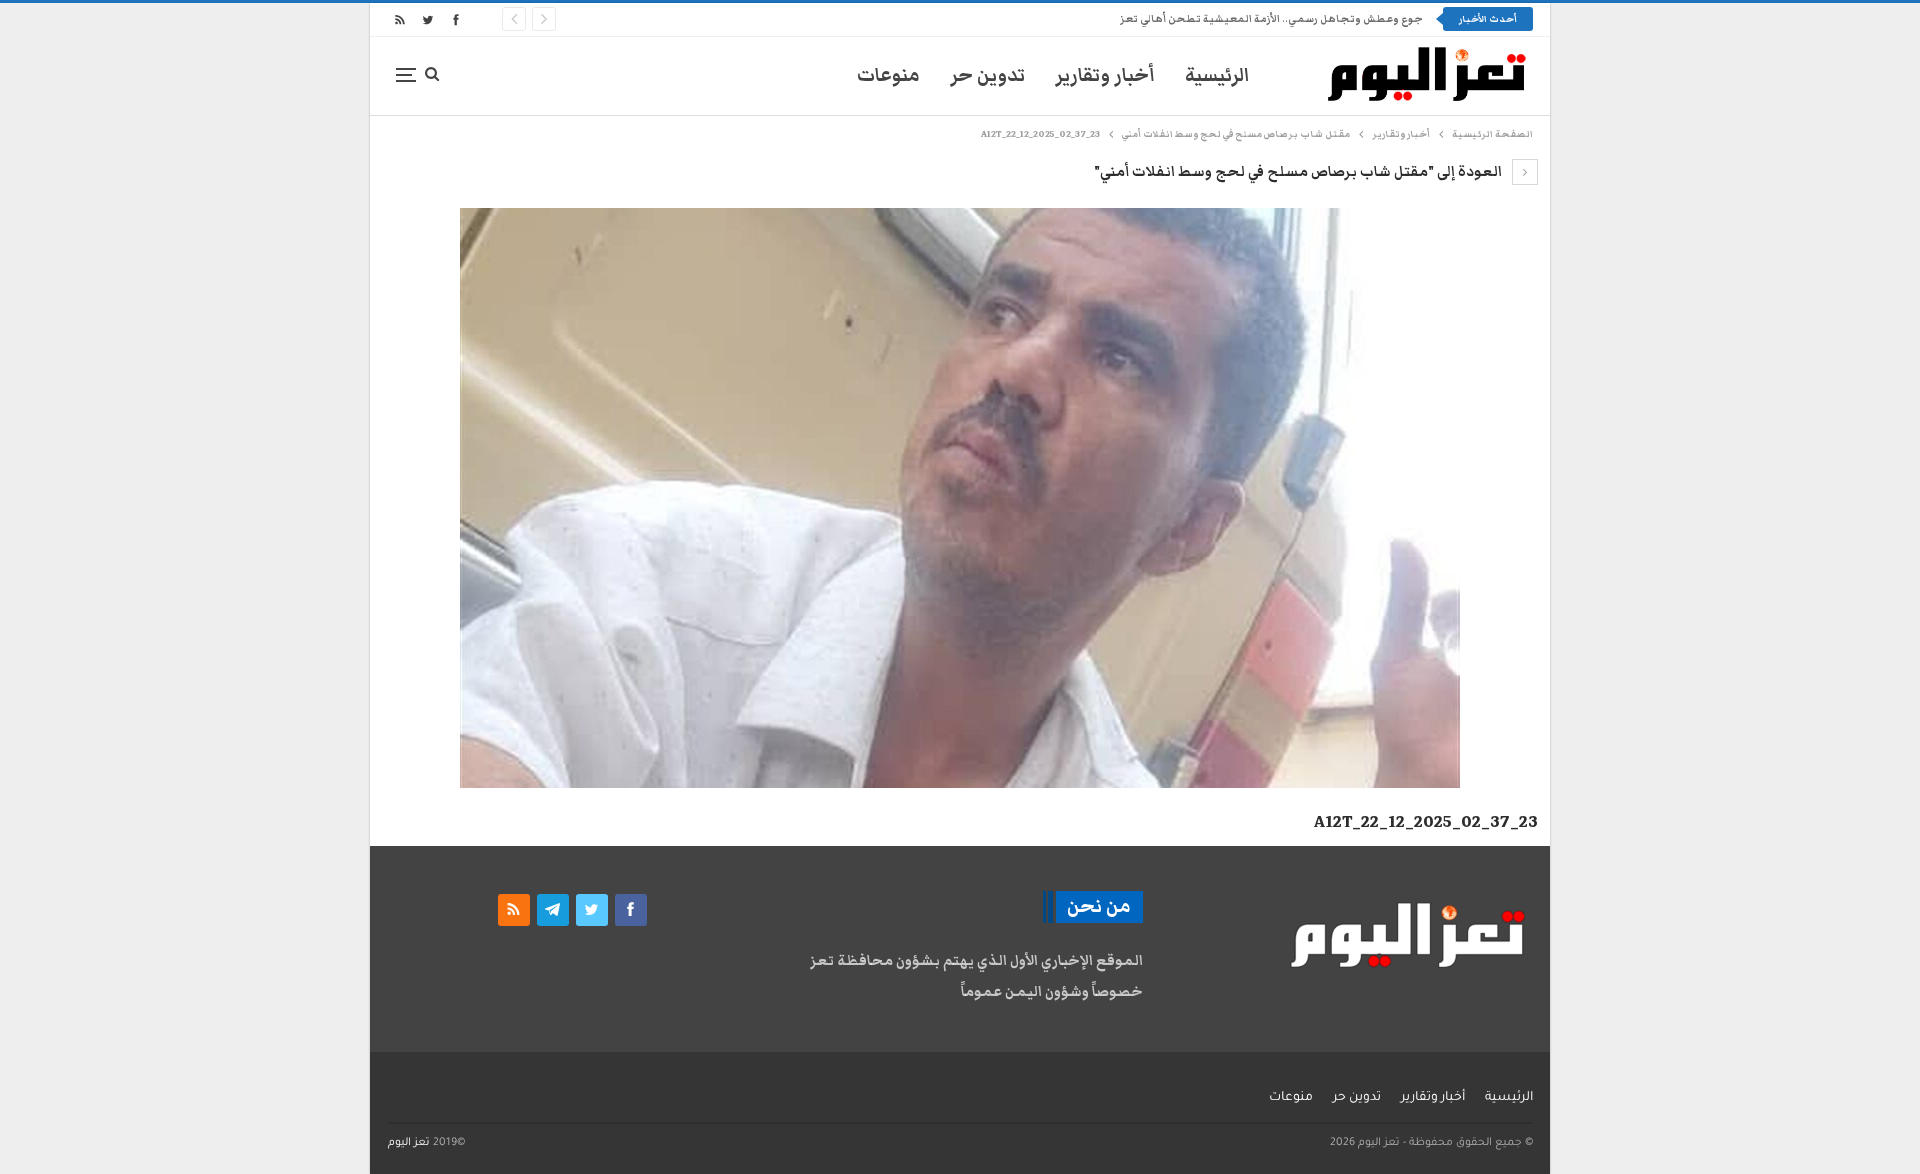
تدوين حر (987, 75)
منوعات (888, 75)
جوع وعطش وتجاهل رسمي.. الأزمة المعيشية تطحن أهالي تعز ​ (1270, 19)
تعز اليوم (409, 1143)
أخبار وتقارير (1105, 75)
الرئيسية (1217, 75)
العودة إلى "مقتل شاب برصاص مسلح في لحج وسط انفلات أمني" (1299, 172)
